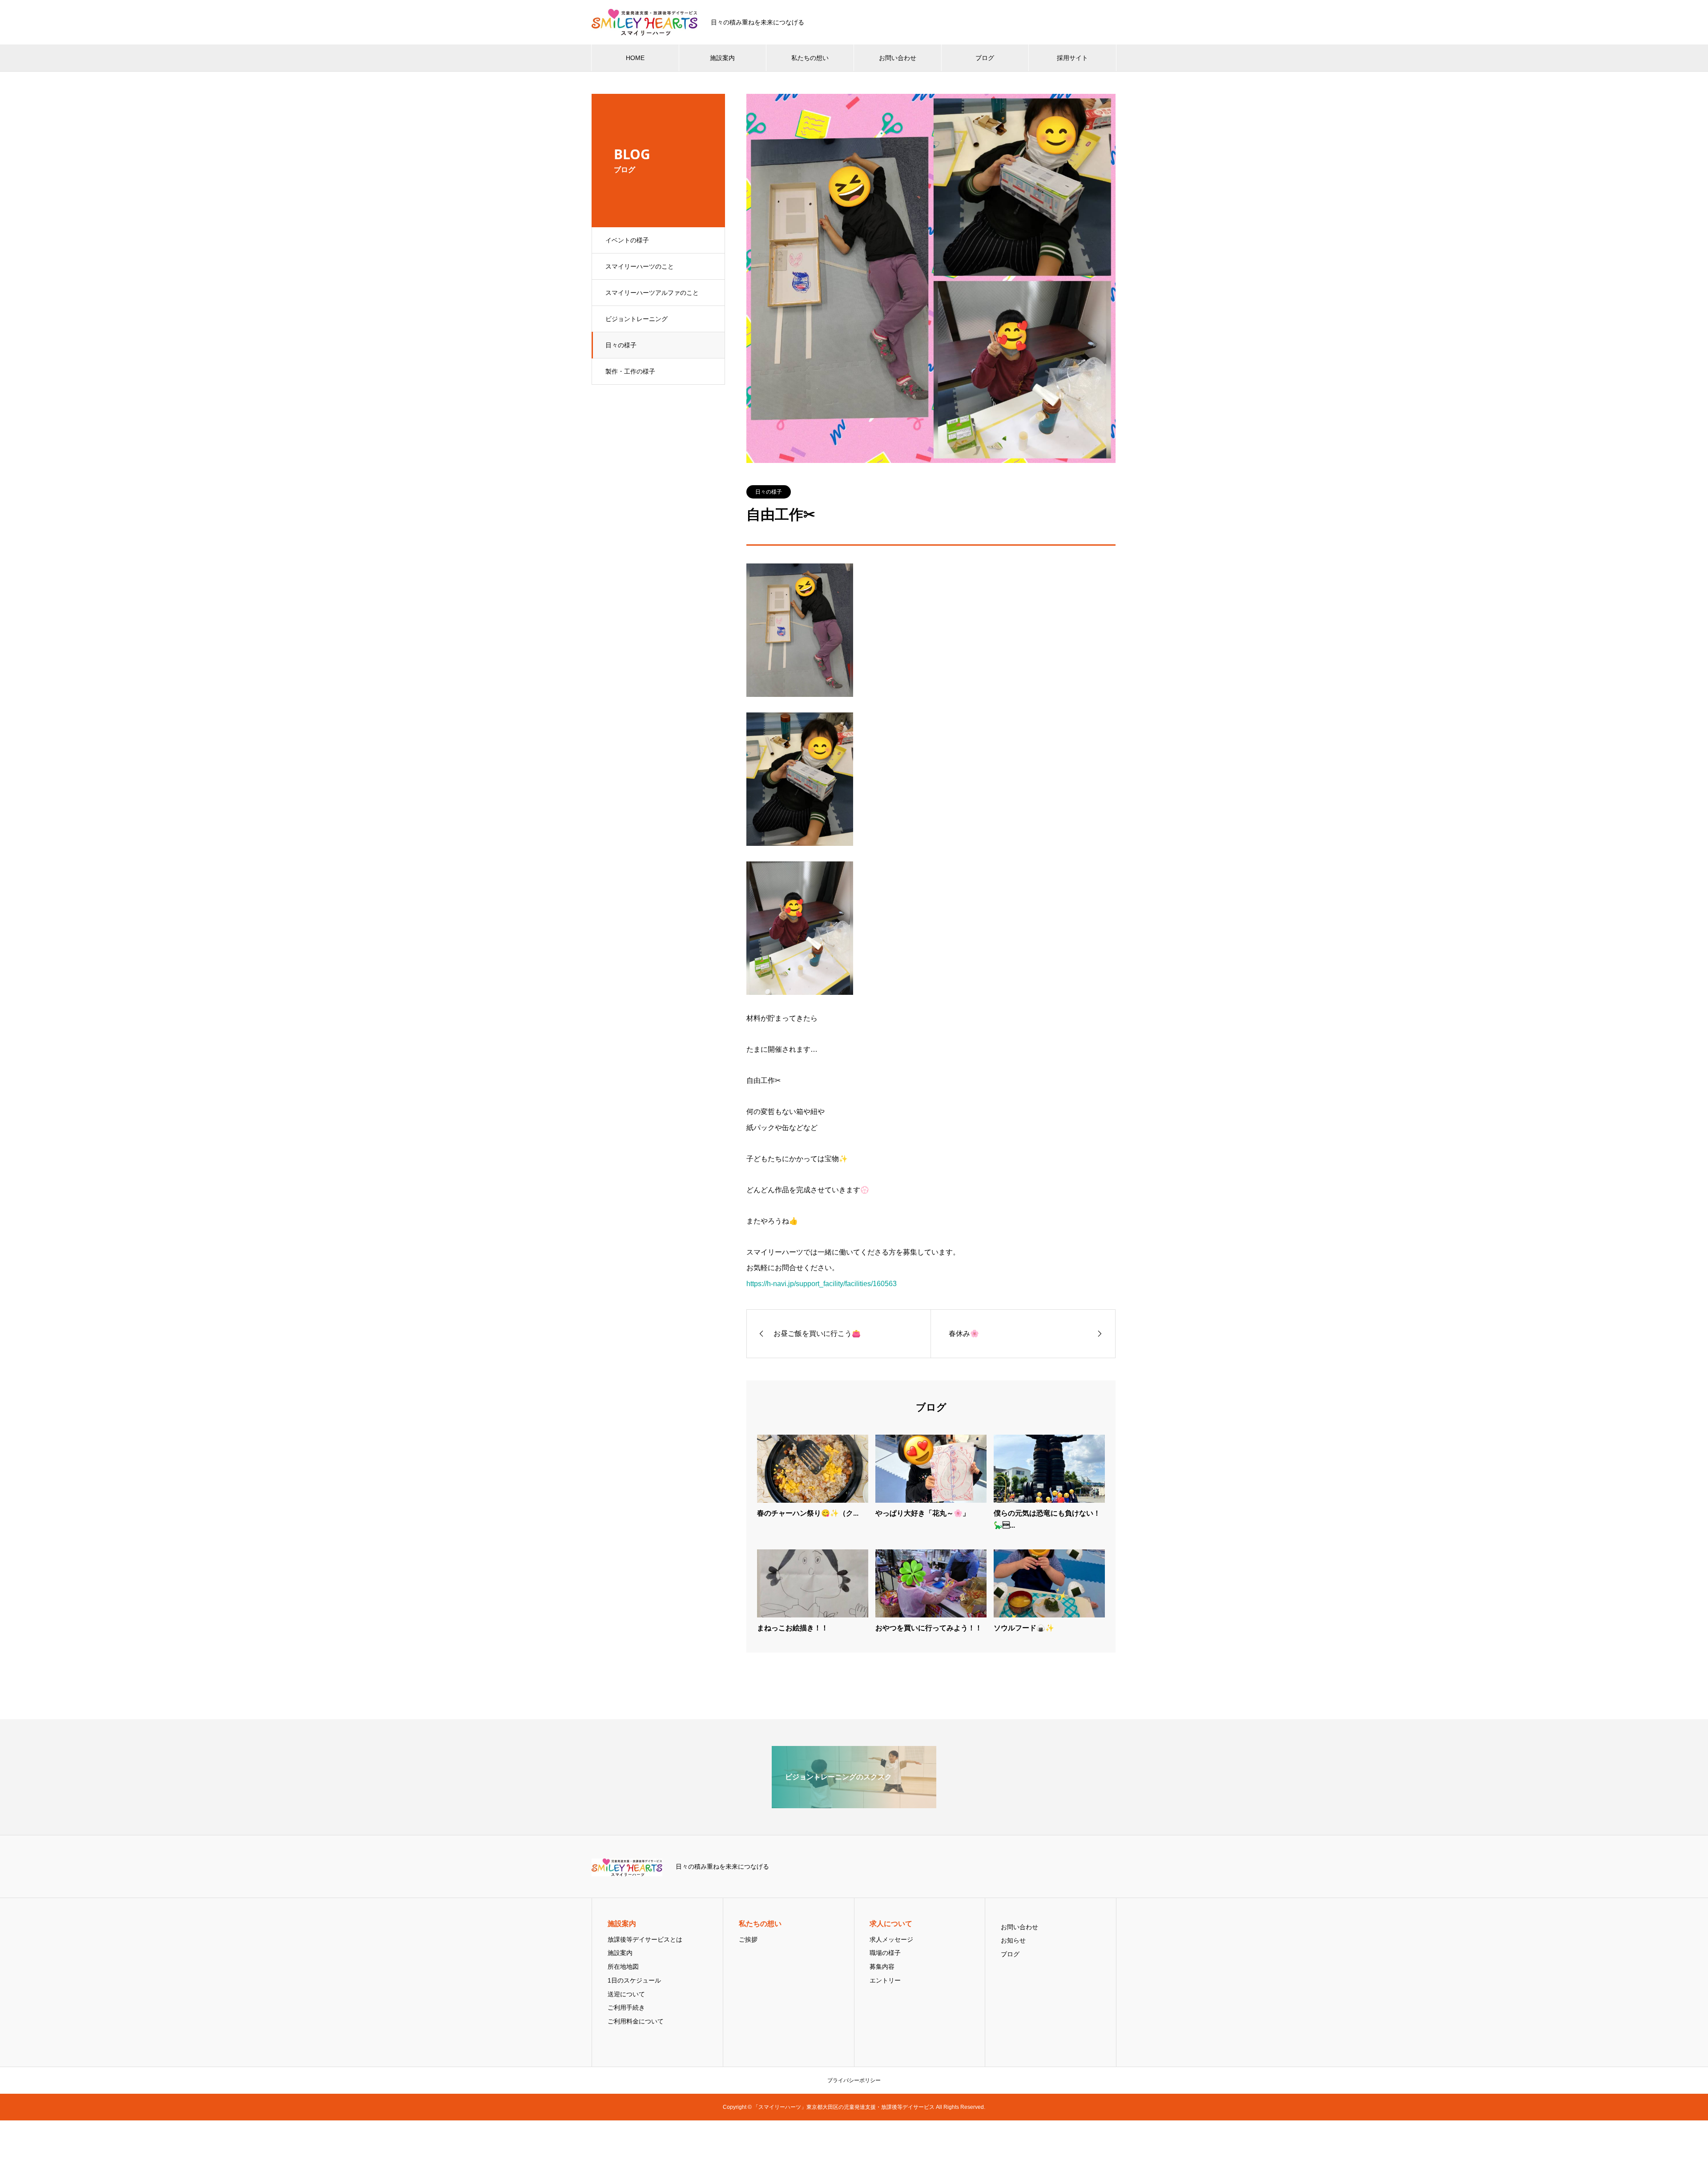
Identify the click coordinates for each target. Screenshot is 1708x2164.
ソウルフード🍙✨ (1024, 1628)
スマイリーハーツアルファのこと (652, 293)
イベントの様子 (627, 240)
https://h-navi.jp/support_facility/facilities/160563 (822, 1284)
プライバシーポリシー (854, 2080)
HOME (635, 58)
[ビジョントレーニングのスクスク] (854, 1804)
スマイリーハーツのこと (640, 266)
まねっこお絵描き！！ (796, 1628)
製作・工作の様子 (630, 371)
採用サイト (1072, 58)
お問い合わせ (898, 58)
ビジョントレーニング (636, 319)
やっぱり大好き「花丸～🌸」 (922, 1513)
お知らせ (1013, 1940)
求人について (891, 1924)
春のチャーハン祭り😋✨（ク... (808, 1513)
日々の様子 (621, 345)
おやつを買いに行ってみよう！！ (929, 1628)
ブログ (985, 58)
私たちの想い (810, 58)
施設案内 (722, 58)
